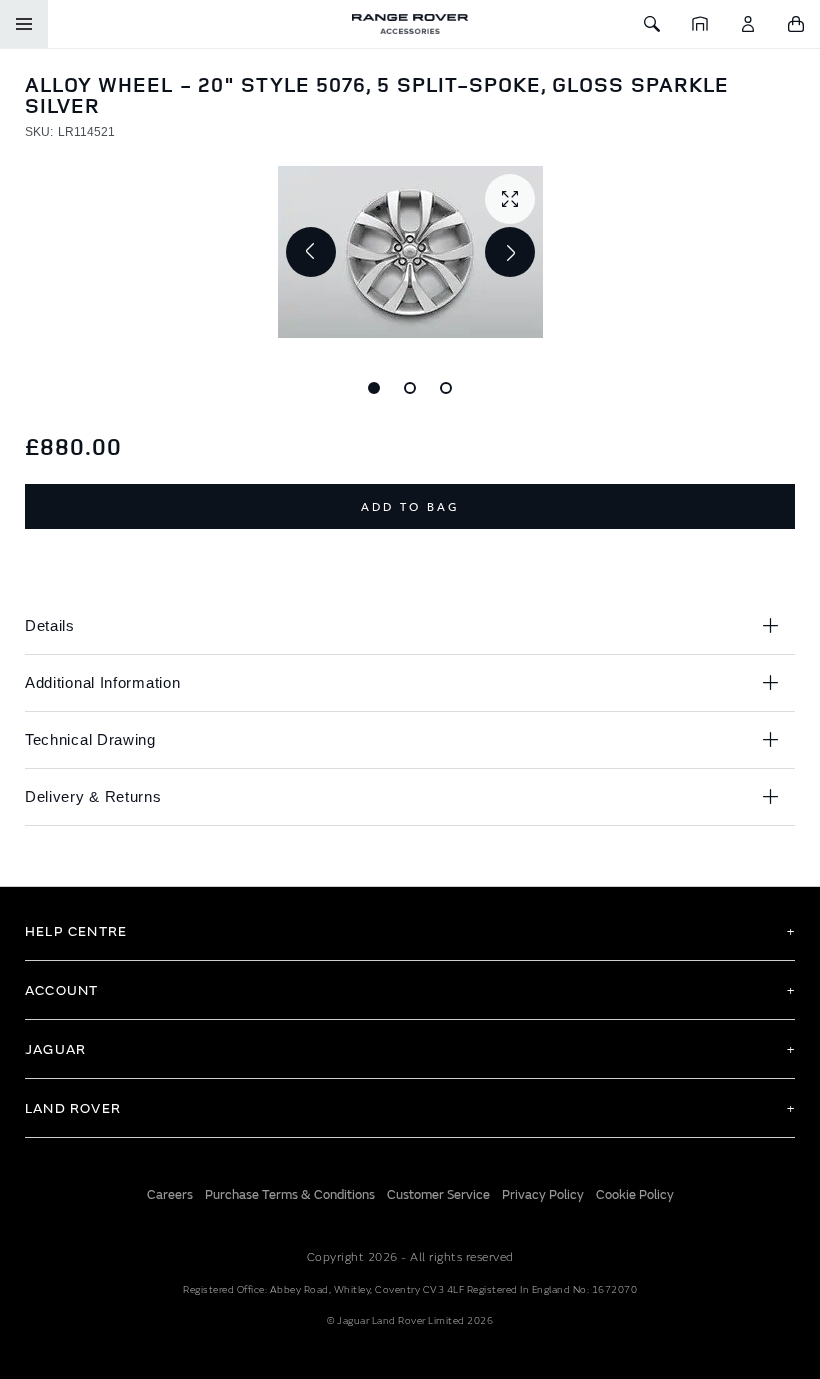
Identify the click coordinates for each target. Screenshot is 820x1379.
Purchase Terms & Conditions (290, 1195)
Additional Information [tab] (102, 682)
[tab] (410, 931)
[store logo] (410, 24)
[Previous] (311, 252)
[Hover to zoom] (410, 252)
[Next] (510, 252)
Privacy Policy (543, 1195)
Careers (170, 1195)
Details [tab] (50, 625)
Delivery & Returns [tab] (93, 796)
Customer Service (438, 1195)
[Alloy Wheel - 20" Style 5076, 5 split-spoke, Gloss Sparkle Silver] (374, 388)
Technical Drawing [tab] (90, 739)
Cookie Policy (635, 1195)
